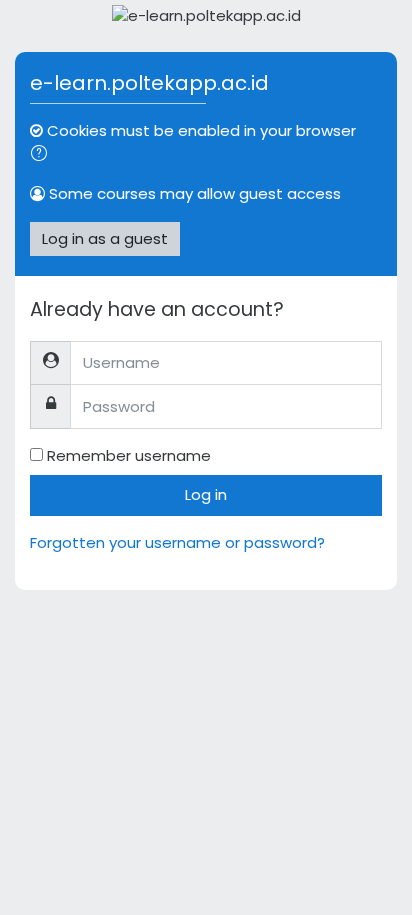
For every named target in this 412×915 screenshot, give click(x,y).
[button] (43, 155)
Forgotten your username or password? (177, 542)
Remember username (129, 455)
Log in (206, 494)
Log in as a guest (105, 238)
